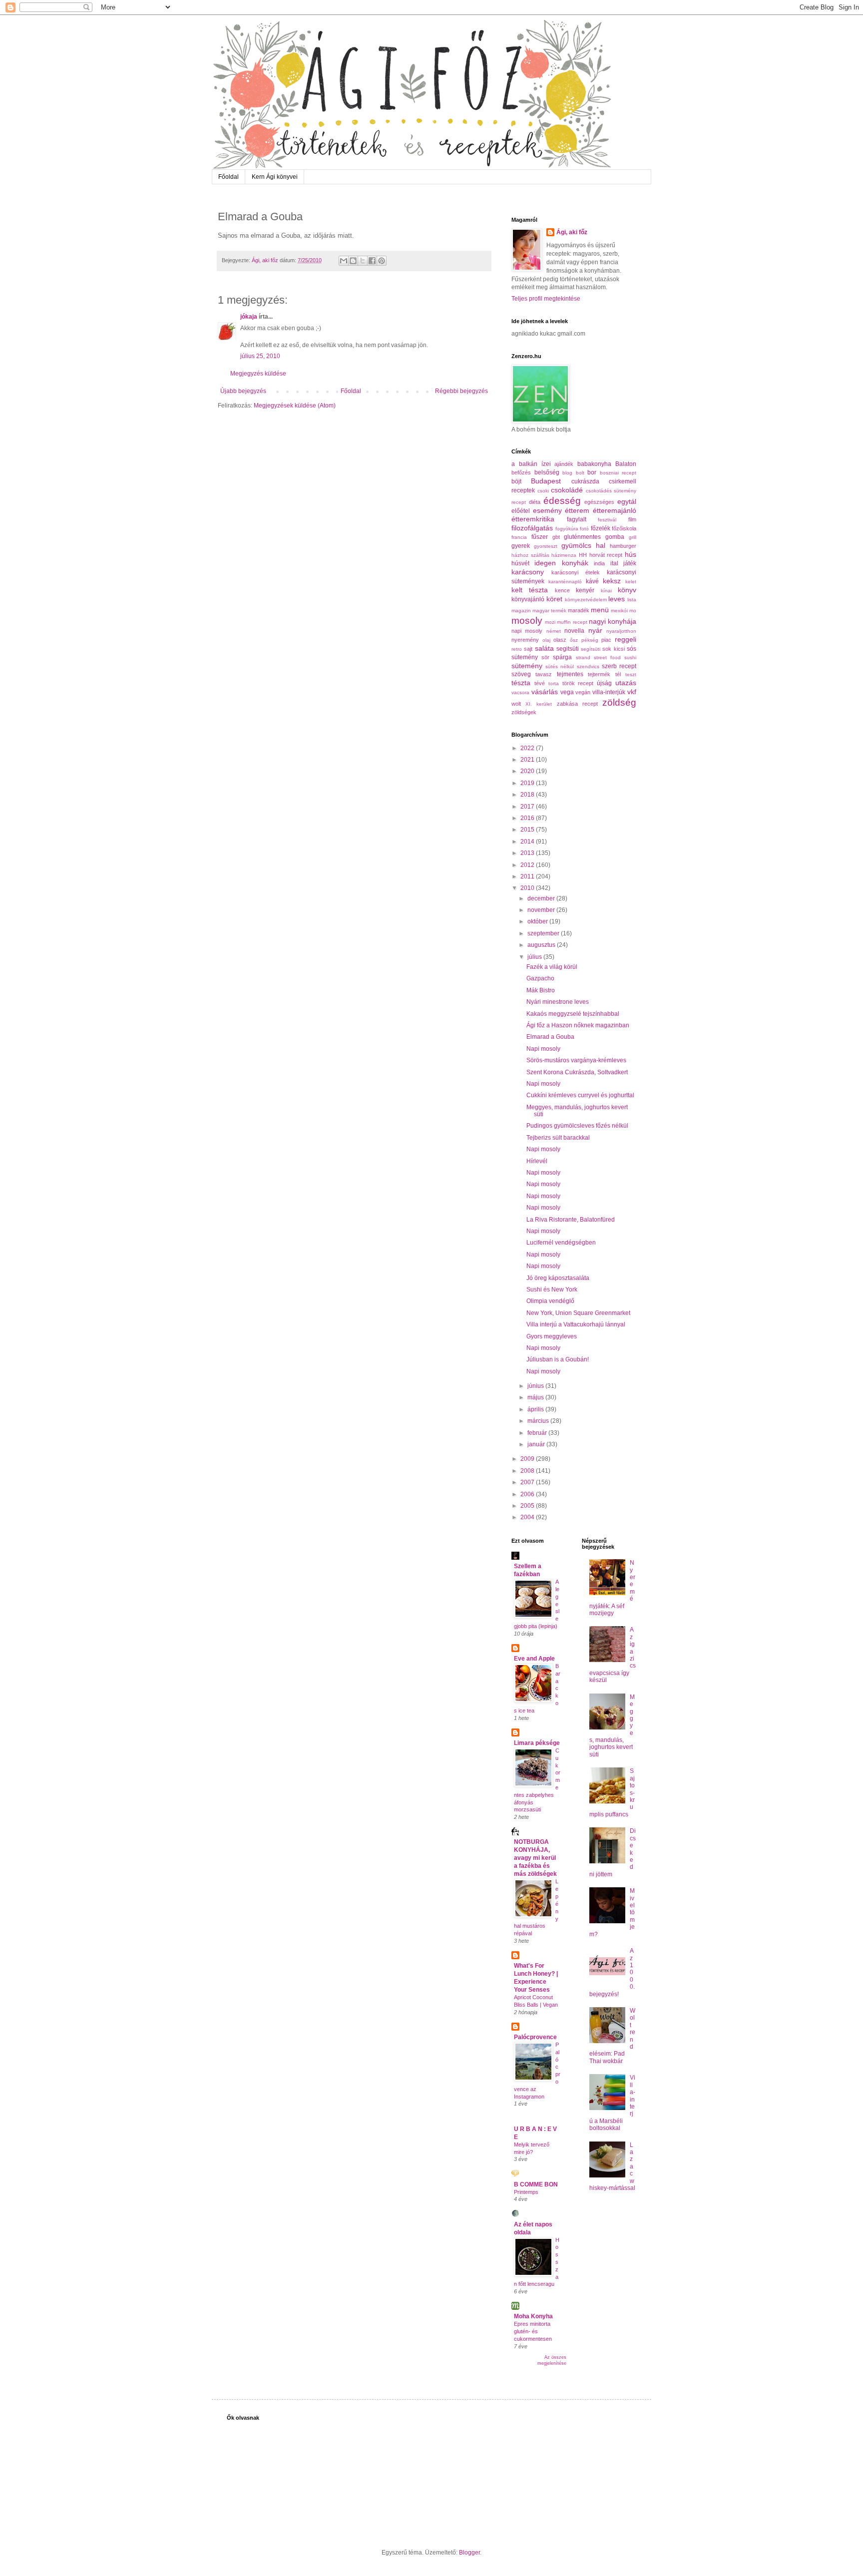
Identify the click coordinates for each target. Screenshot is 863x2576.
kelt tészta (530, 590)
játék (630, 563)
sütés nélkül (560, 666)
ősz (574, 640)
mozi (550, 622)
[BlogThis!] (353, 261)
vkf (632, 692)
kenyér (585, 590)
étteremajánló (615, 510)
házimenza (564, 555)
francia (519, 537)
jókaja (249, 317)
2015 (528, 830)
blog (567, 473)
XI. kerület (539, 704)
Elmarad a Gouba (550, 1037)
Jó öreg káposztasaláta (558, 1278)
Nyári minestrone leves (558, 1002)
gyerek (521, 546)
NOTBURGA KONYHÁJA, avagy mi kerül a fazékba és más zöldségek (535, 1858)
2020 (528, 771)
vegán (583, 692)
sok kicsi (613, 649)
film (632, 519)
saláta (544, 648)
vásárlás (545, 692)
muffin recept (572, 622)
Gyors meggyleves (552, 1336)
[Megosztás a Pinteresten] (382, 261)
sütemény (527, 666)
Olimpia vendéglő (550, 1301)
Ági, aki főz (572, 232)
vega (567, 692)
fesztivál (607, 520)
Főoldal (228, 177)
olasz (560, 640)
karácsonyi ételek (576, 572)
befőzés (521, 472)
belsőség (547, 472)
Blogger (469, 2553)
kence (562, 590)
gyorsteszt (546, 546)
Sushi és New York (552, 1289)
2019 (528, 783)
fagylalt (577, 519)
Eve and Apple (534, 1659)
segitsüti (568, 649)
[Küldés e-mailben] (344, 261)
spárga (562, 657)
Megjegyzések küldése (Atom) (295, 406)
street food (607, 657)
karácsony (528, 572)
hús (631, 554)
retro (517, 649)
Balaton (626, 464)
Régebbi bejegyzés (461, 391)
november (542, 910)
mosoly (527, 621)
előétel (521, 511)
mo (633, 611)
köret (554, 599)
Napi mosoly (543, 1049)
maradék (579, 610)
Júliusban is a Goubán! (558, 1359)
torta (554, 683)
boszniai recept (618, 473)
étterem (577, 510)
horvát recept (606, 555)
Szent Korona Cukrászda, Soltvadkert (577, 1072)
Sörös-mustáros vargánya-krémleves (576, 1060)
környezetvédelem (586, 600)
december (542, 898)
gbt (556, 537)
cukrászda (585, 481)
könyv (627, 590)
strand (583, 657)
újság (604, 683)
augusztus (542, 945)
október (538, 921)
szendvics (588, 666)
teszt (631, 674)
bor (592, 472)
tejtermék (599, 674)
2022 (528, 748)
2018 (528, 795)
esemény (547, 510)
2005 (528, 1506)
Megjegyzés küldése (258, 374)
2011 (528, 876)
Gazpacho (540, 978)
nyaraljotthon (621, 631)
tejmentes (570, 674)
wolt (516, 704)
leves (617, 599)
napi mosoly (527, 631)
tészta (521, 683)
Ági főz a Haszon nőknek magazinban (578, 1025)
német (554, 631)
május (536, 1397)
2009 (528, 1459)
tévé (540, 683)
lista (632, 600)
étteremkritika (533, 519)
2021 (528, 760)
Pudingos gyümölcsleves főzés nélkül (577, 1126)
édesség (562, 501)
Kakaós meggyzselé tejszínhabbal (573, 1014)
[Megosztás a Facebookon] (372, 261)
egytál (627, 501)
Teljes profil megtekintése (546, 299)
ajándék (564, 464)
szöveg (521, 674)
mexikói (619, 611)
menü (600, 610)
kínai (606, 591)
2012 (528, 865)
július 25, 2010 (260, 356)
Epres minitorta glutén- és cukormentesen (533, 2331)
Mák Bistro (541, 990)
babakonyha (594, 464)
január (537, 1444)
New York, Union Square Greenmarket (578, 1313)
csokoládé (567, 490)
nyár (595, 630)
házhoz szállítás (530, 555)
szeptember (544, 933)
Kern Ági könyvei (275, 177)
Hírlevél (537, 1161)
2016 (528, 818)
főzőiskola (624, 528)
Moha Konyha (533, 2316)
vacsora (520, 692)
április (536, 1409)
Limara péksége (537, 1743)
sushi (630, 657)
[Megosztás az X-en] (363, 261)
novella (574, 631)
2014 (528, 842)
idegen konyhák (561, 563)
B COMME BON (536, 2184)
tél (618, 674)
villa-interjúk (609, 692)
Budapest (546, 481)
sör (545, 657)
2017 (528, 807)
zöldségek (524, 712)
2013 (528, 853)
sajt (528, 649)
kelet (631, 582)
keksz (612, 581)
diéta (535, 502)
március (539, 1421)
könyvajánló (528, 599)
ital (614, 563)
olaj (546, 640)
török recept (578, 683)
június (536, 1386)
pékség (590, 640)
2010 (528, 888)
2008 (528, 1471)
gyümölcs (576, 545)
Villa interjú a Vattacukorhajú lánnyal (576, 1324)
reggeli (626, 639)
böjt (516, 481)
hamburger (623, 546)
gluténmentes (582, 537)
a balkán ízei (531, 464)
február (538, 1433)
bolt (580, 473)
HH (583, 555)
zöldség (619, 702)
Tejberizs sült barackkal (558, 1138)
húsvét (520, 563)
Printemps (526, 2192)
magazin (521, 611)
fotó (584, 529)
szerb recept (619, 666)
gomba (615, 537)
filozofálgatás (532, 528)
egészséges (599, 502)
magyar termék (549, 611)
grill (633, 537)
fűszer (540, 537)
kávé (592, 581)
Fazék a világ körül (552, 967)
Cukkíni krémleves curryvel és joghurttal (580, 1095)
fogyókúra (567, 529)
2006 (528, 1494)
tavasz (544, 674)
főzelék (601, 528)
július (535, 957)
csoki (543, 491)
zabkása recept (577, 704)
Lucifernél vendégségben (561, 1243)
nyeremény (525, 640)
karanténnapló (565, 582)
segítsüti (591, 649)
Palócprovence (535, 2037)
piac (606, 640)
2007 (528, 1482)
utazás (626, 683)
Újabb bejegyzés (243, 391)
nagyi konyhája (613, 621)
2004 (528, 1517)
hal (601, 545)
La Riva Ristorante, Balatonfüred (571, 1220)
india (599, 563)
